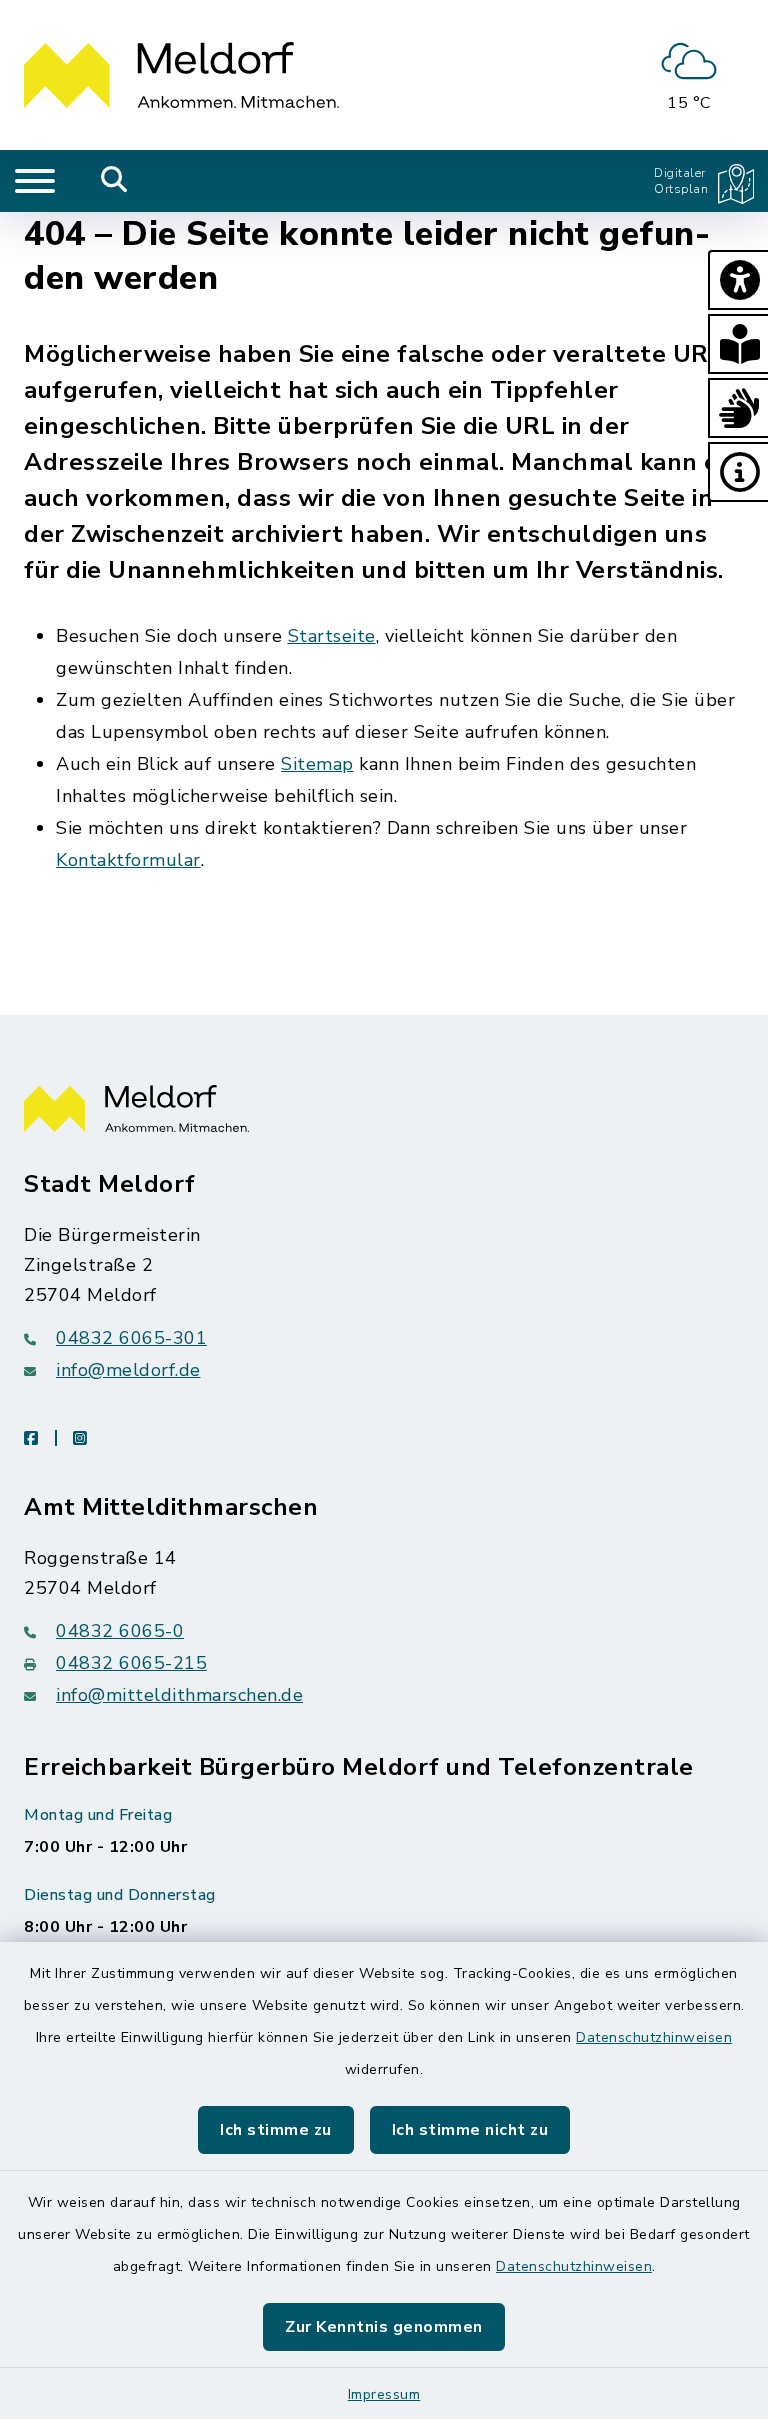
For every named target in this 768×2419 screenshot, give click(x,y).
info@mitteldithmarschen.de (179, 1695)
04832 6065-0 (120, 1631)
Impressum (384, 2394)
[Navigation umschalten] (35, 181)
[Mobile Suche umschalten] (114, 181)
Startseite (332, 636)
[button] (738, 280)
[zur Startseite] (181, 75)
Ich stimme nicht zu (470, 2130)
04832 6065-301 (131, 1338)
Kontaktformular (128, 860)
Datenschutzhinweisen (654, 2037)
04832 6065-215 (131, 1663)
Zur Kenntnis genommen (384, 2327)
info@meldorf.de (128, 1370)
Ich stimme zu (276, 2130)
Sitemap (317, 764)
